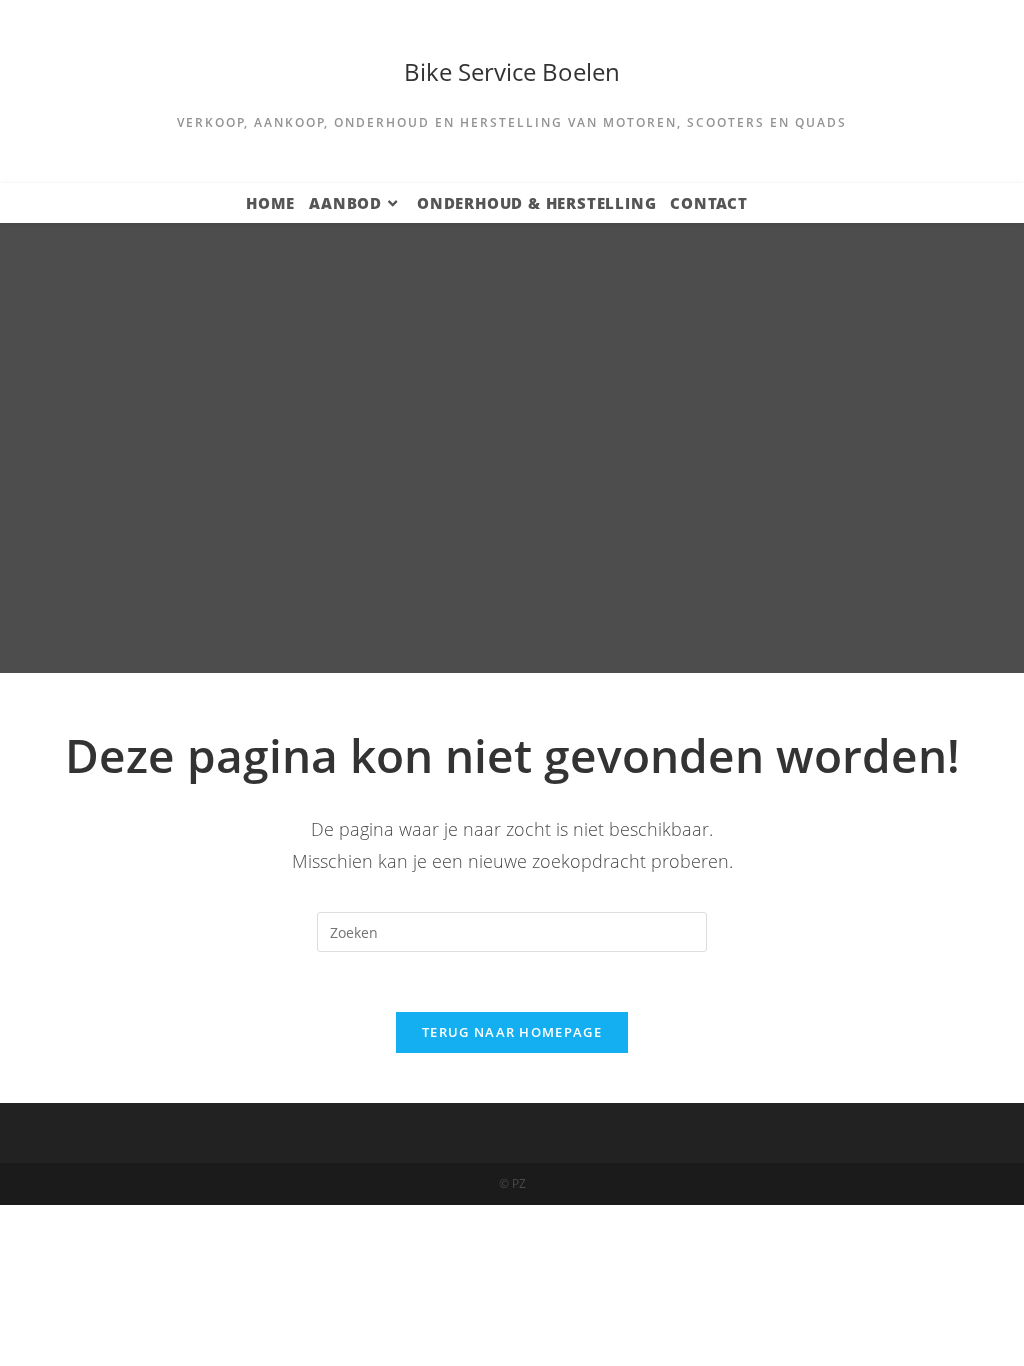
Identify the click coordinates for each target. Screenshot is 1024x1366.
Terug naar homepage (512, 1032)
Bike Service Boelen (512, 71)
